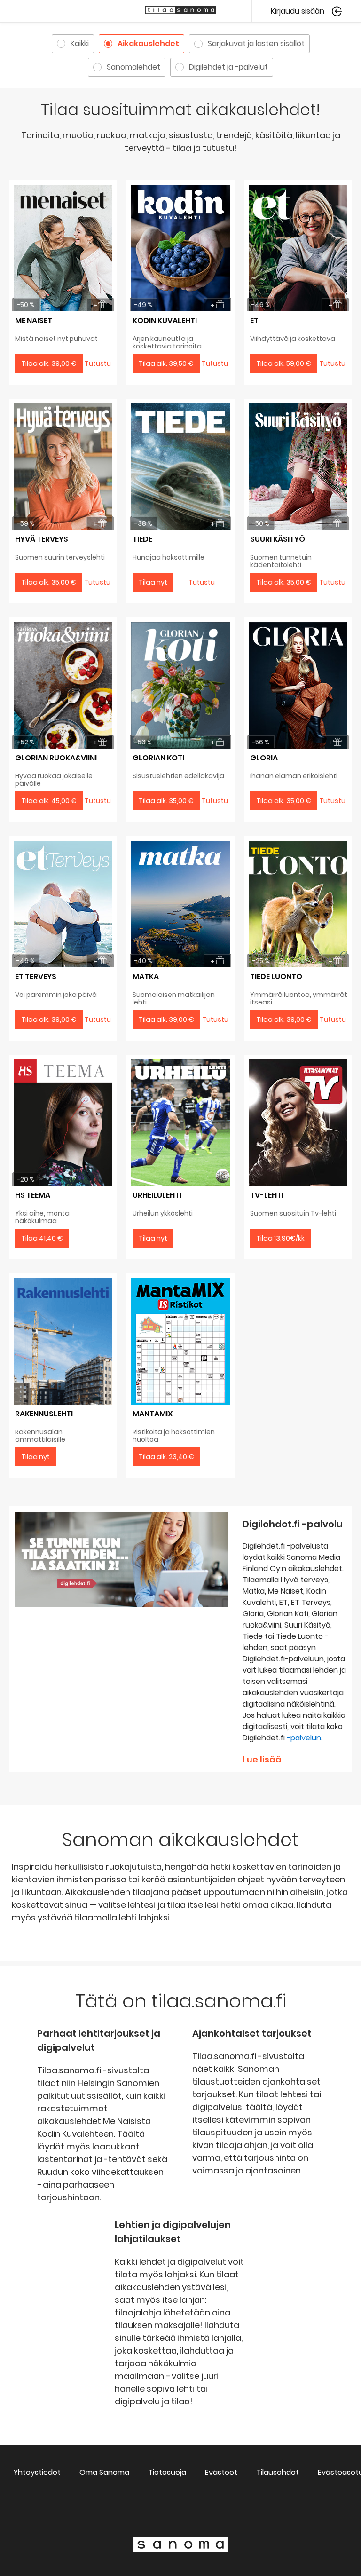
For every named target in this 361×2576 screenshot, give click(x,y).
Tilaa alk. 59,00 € (284, 363)
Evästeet (221, 2472)
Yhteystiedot (37, 2472)
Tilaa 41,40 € (42, 1238)
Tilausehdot (278, 2472)
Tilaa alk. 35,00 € (49, 582)
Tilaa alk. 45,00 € (49, 801)
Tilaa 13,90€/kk (280, 1238)
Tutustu (202, 582)
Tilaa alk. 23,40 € (166, 1457)
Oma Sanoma (104, 2472)
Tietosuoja (167, 2472)
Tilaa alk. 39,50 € (166, 363)
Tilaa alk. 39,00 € (49, 363)
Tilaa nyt (153, 582)
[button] (306, 11)
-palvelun (304, 1738)
